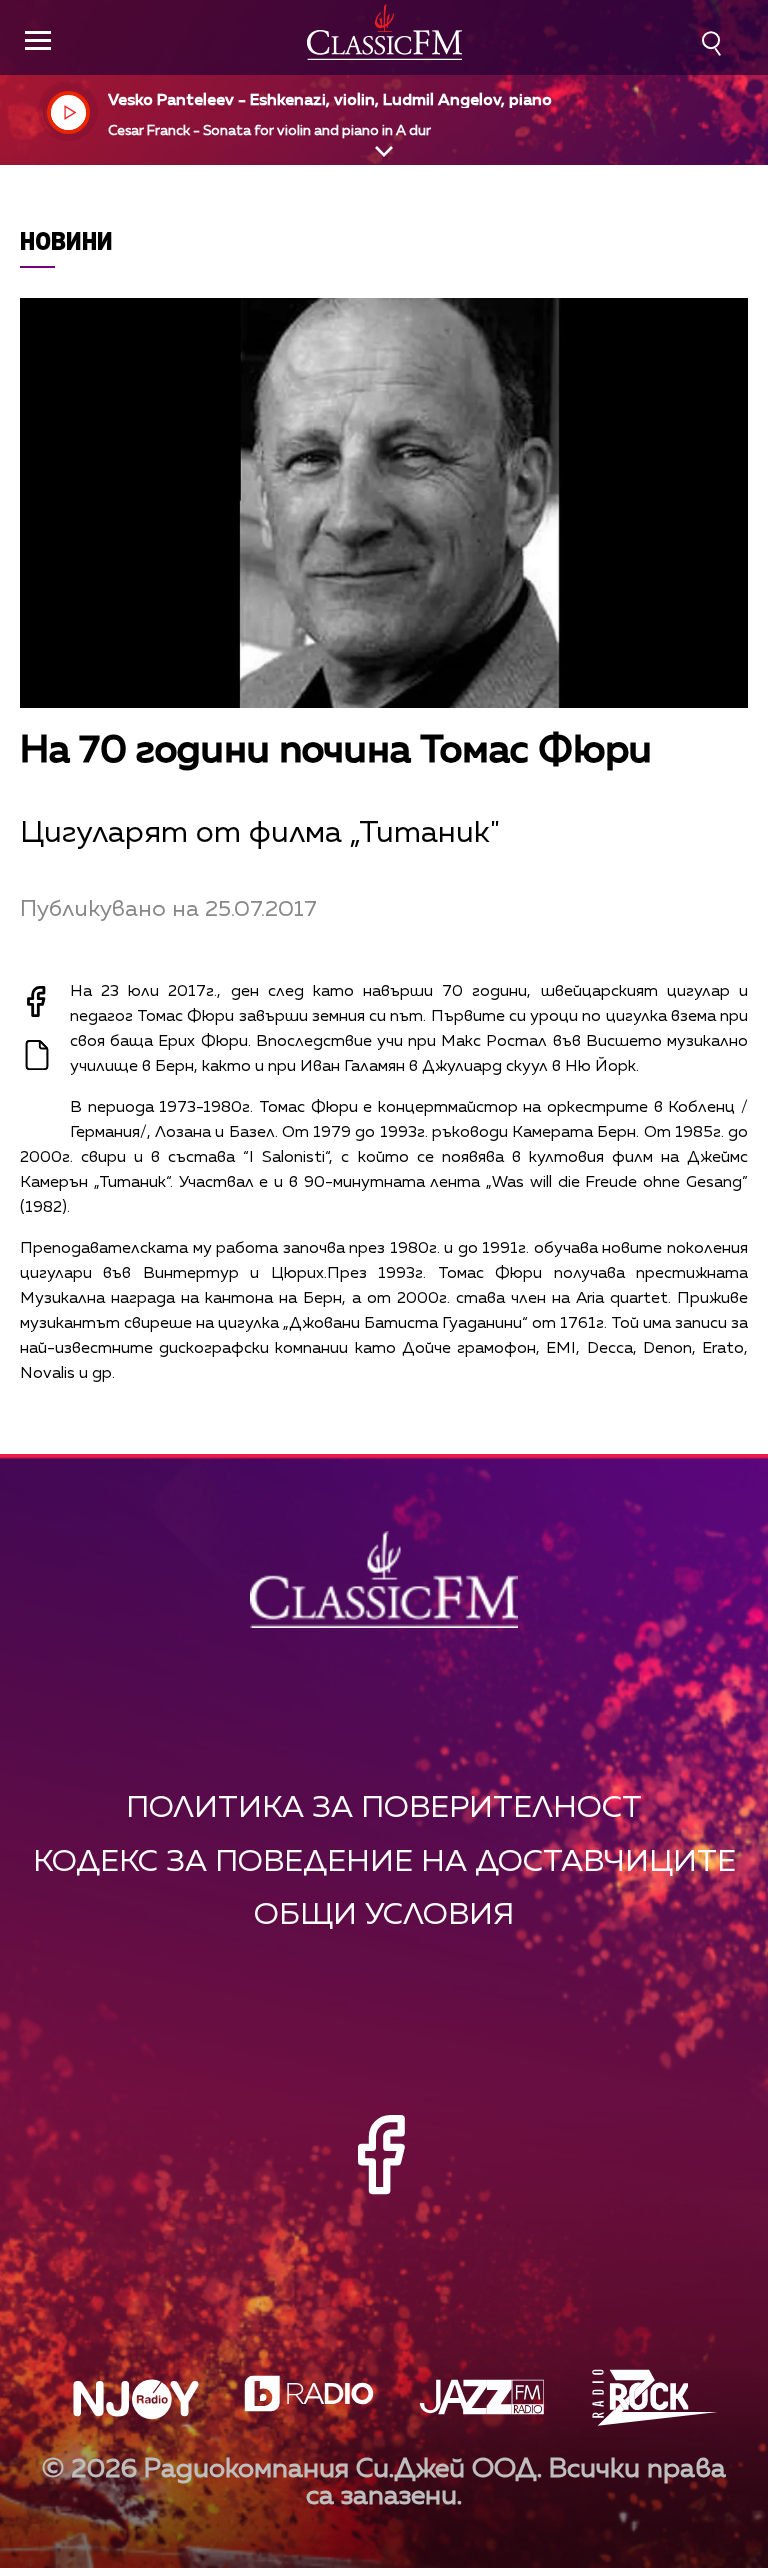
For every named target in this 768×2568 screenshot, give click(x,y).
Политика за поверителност (384, 1808)
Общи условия (384, 1915)
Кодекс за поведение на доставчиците (384, 1862)
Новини (66, 240)
